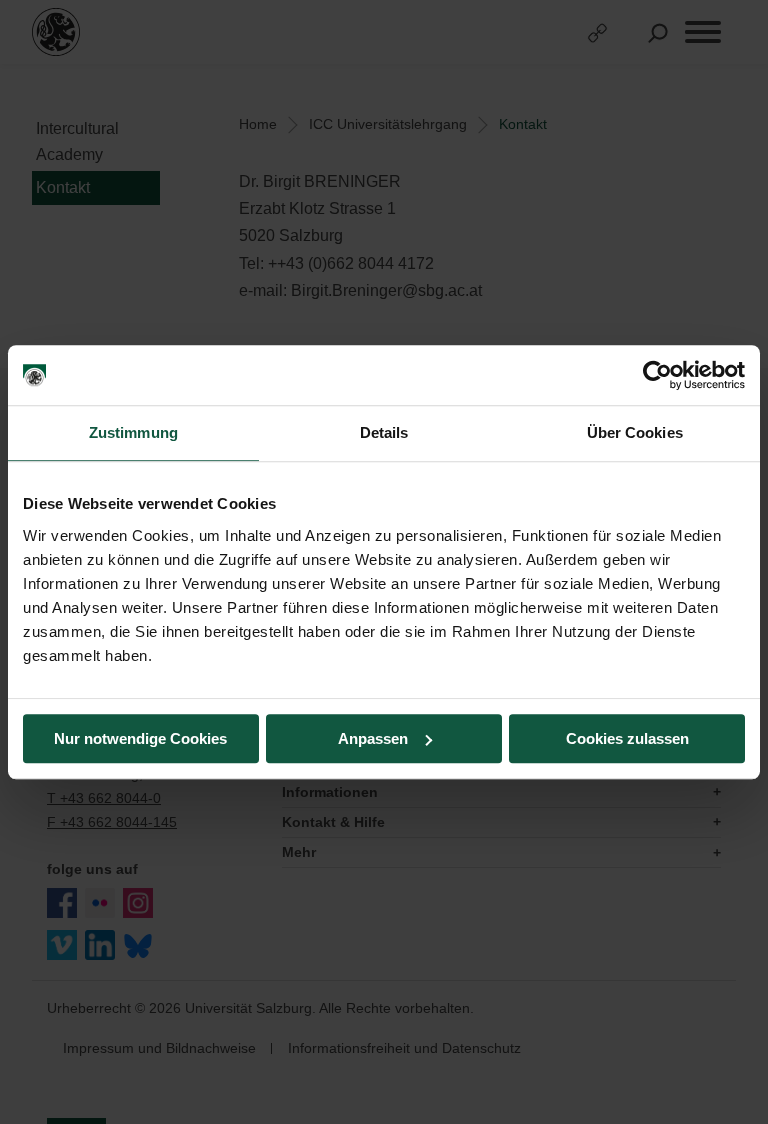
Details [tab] (384, 432)
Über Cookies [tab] (635, 432)
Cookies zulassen (627, 738)
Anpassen (373, 738)
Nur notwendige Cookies (140, 738)
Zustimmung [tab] (133, 432)
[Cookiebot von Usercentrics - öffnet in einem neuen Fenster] (657, 375)
